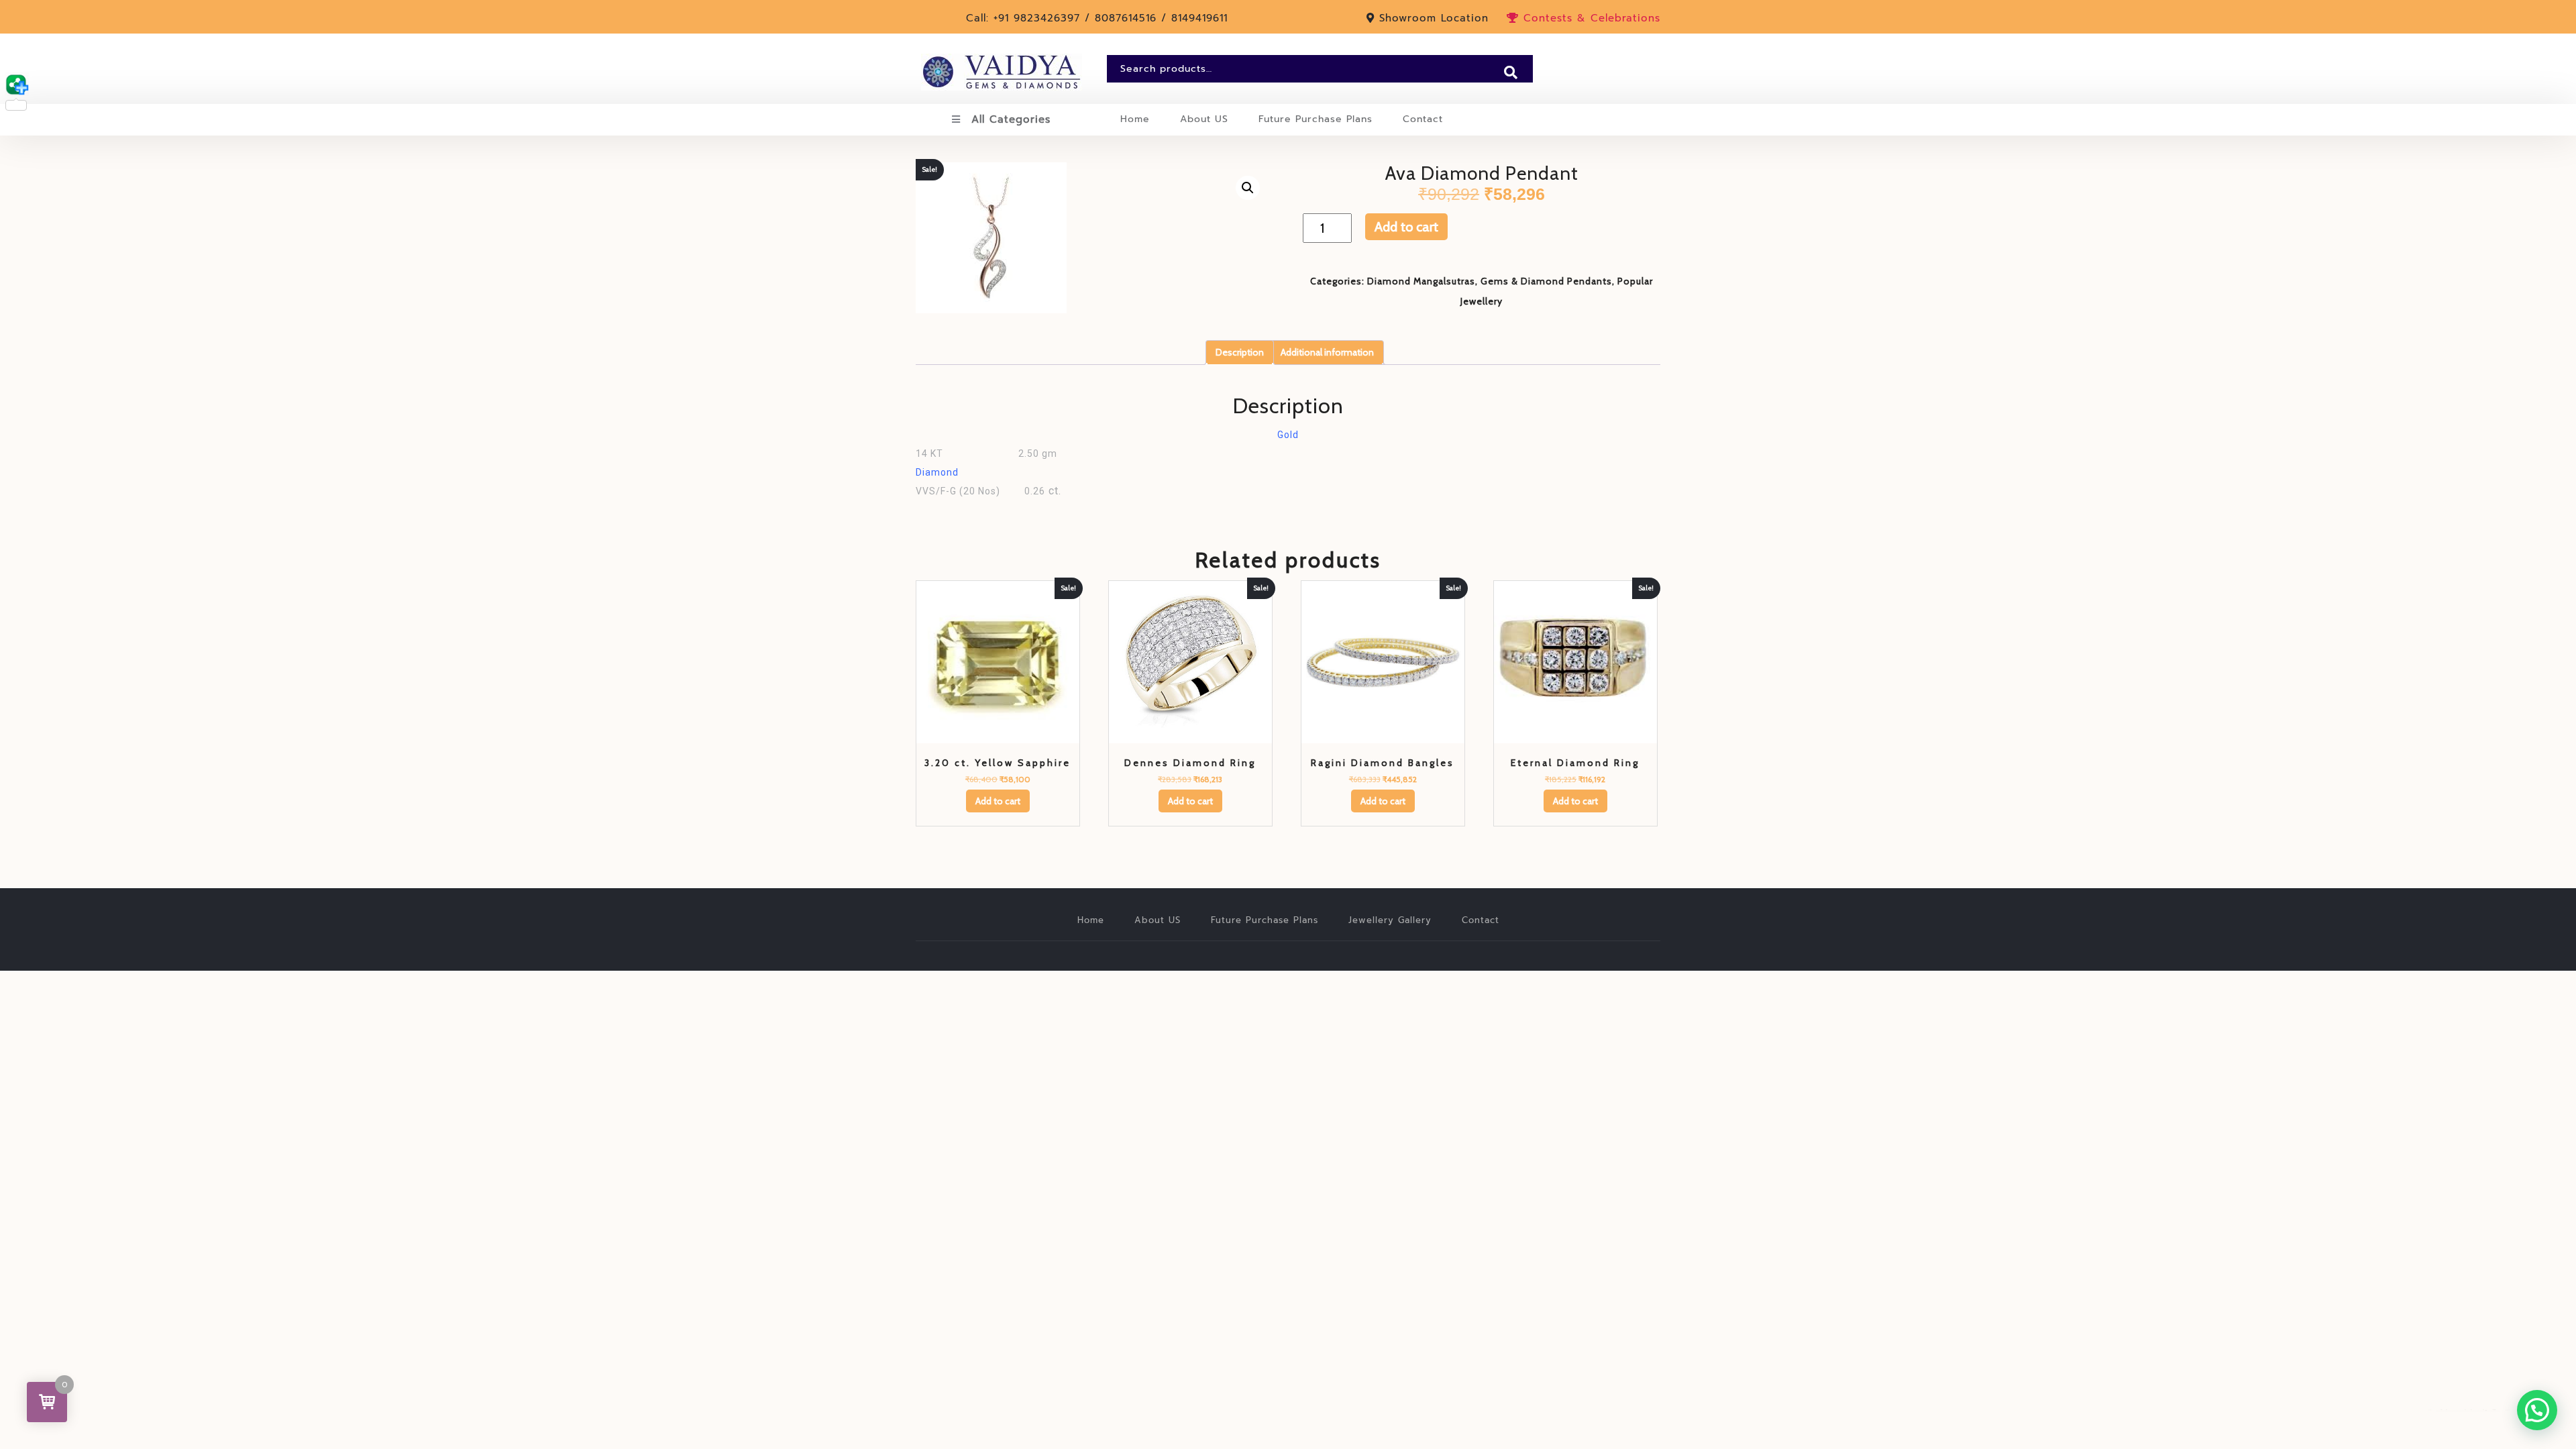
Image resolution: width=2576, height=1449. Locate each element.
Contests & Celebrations (1590, 18)
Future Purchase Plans (1316, 119)
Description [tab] (1240, 352)
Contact (1423, 119)
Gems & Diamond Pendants (1546, 281)
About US (1204, 119)
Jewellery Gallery (1390, 920)
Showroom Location (1434, 18)
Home (1135, 119)
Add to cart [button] (998, 801)
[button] (1248, 188)
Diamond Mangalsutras (1421, 281)
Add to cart (1406, 227)
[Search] (1511, 72)
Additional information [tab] (1327, 352)
